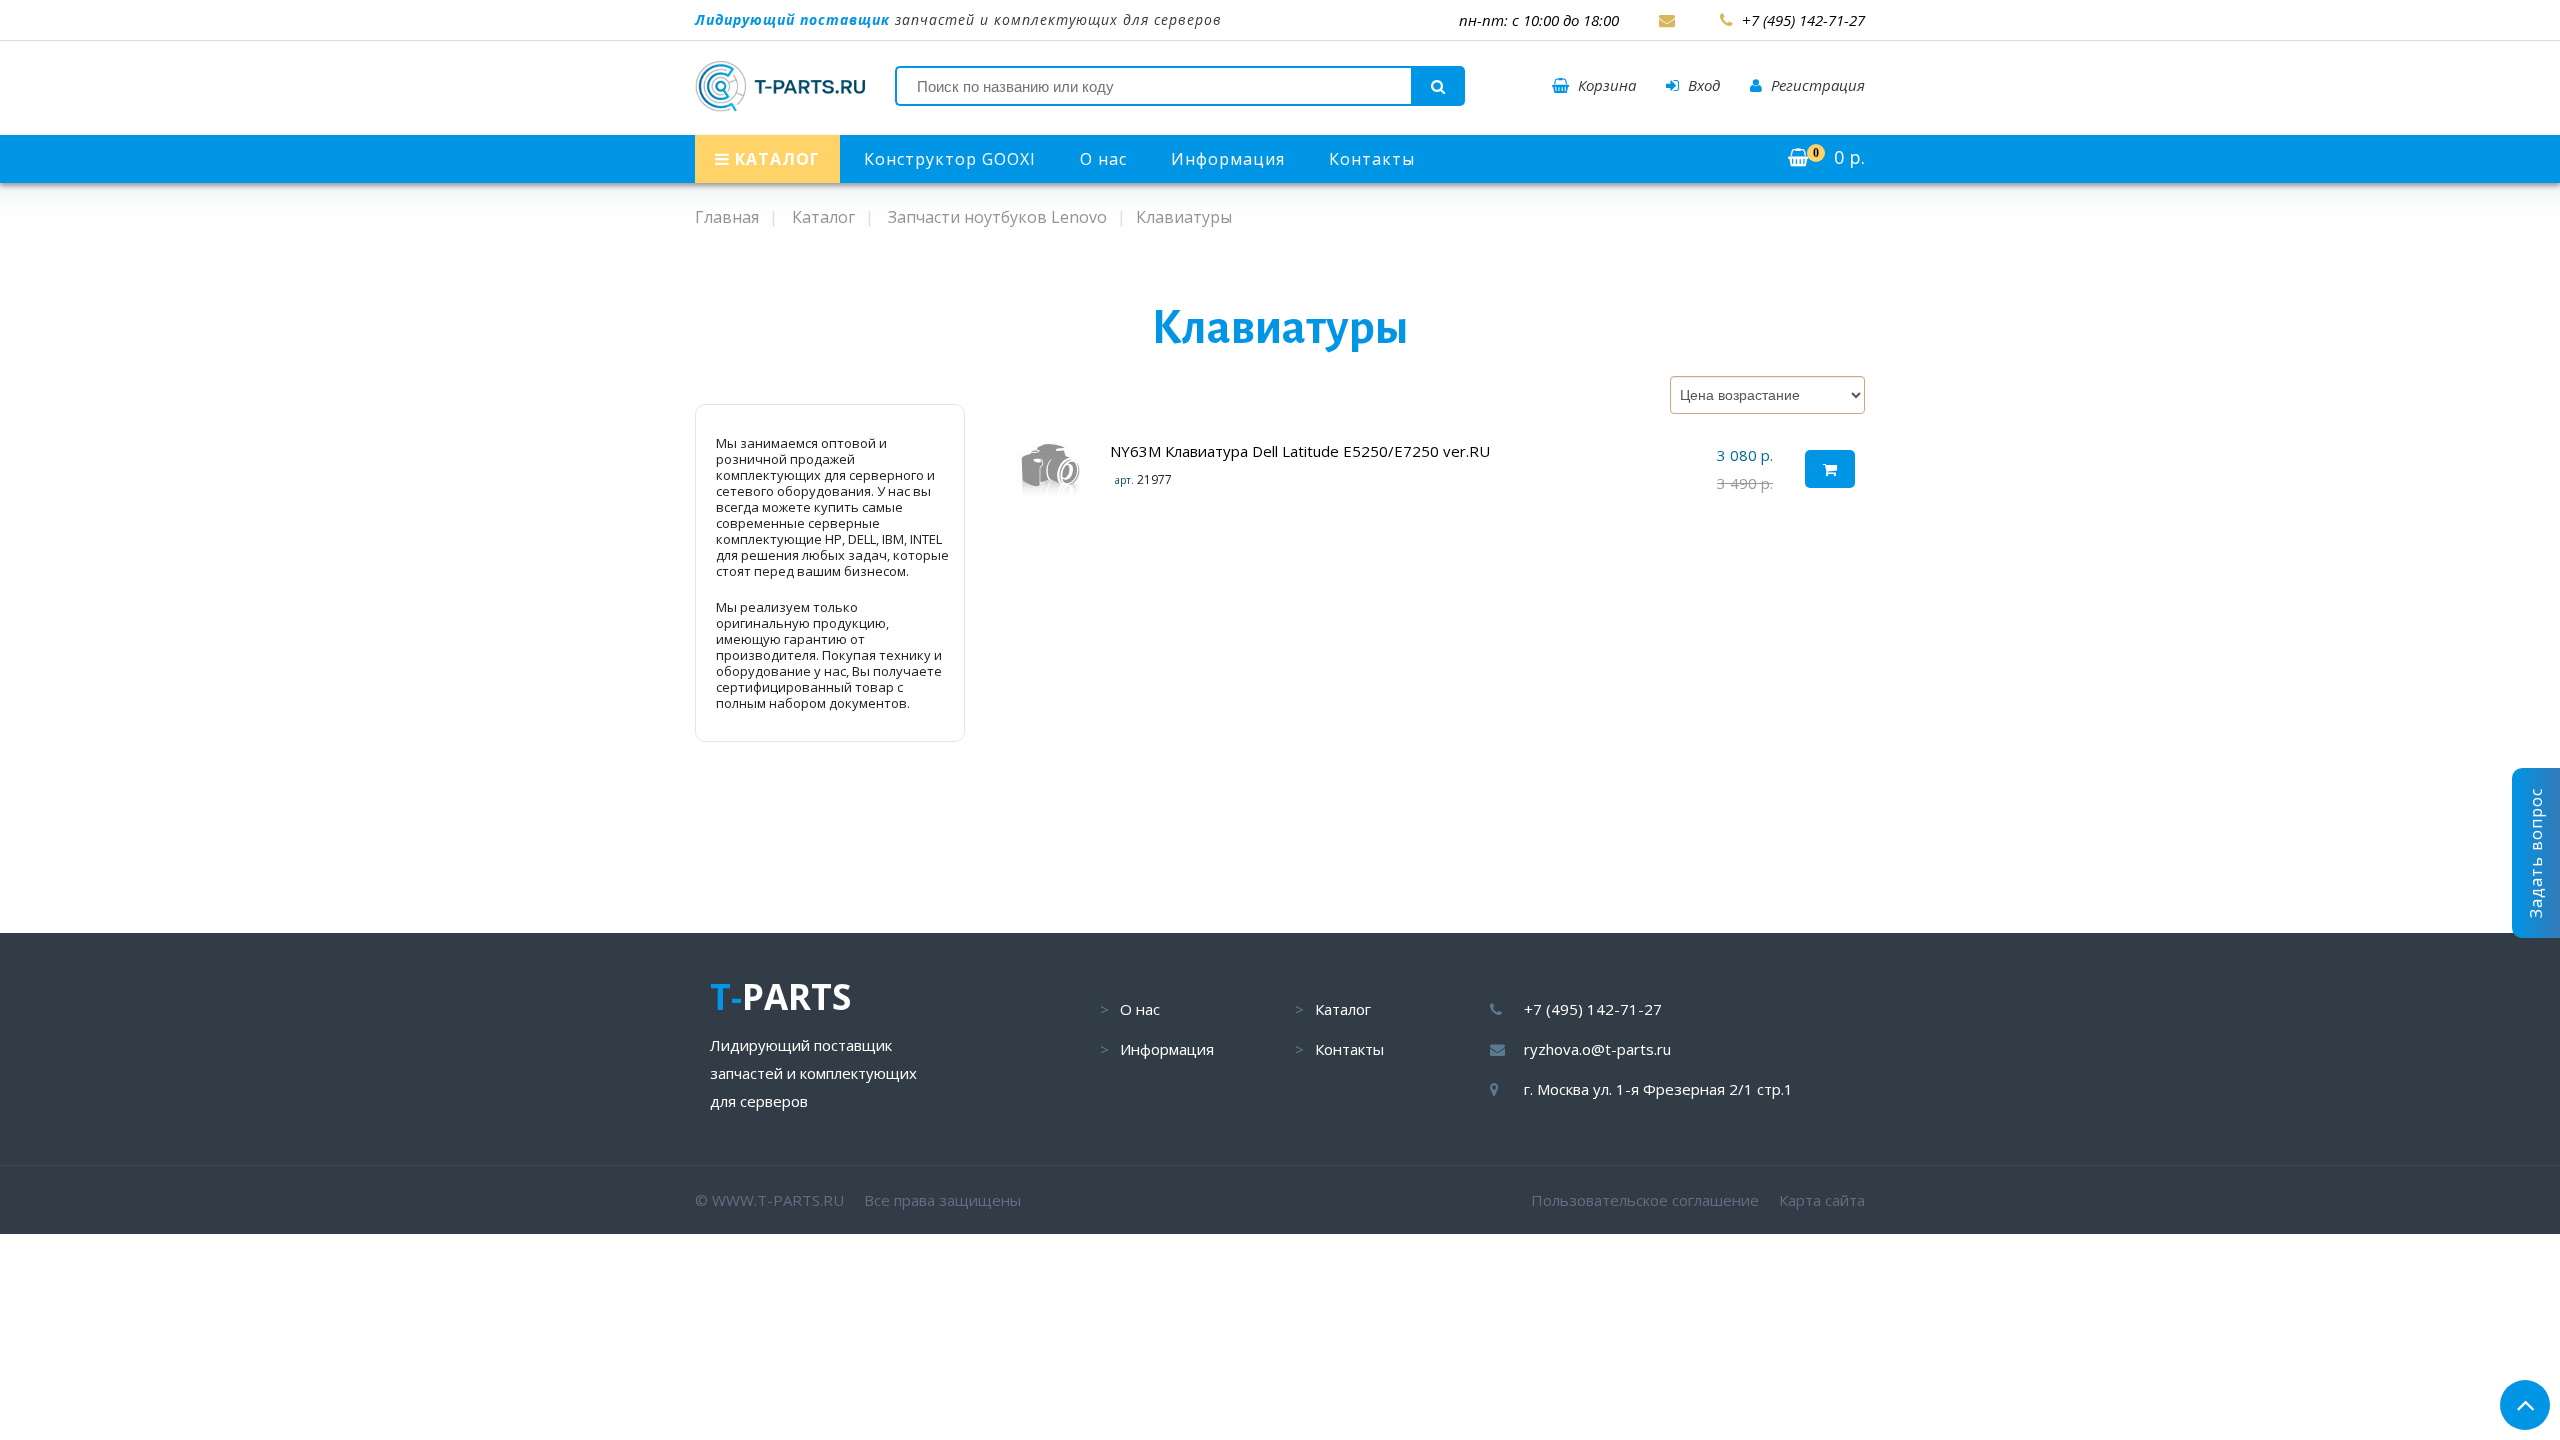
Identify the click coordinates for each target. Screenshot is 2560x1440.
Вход (1702, 85)
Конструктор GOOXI (950, 159)
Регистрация (1816, 85)
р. (1839, 157)
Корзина (1605, 85)
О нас (1103, 159)
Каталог (1343, 1009)
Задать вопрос (2536, 853)
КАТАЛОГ (775, 159)
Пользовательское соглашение (1645, 1200)
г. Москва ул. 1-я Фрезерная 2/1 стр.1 (1658, 1089)
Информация (1228, 159)
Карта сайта (1822, 1200)
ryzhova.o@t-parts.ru (1597, 1049)
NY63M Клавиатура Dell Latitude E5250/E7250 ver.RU (1300, 451)
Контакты (1372, 159)
